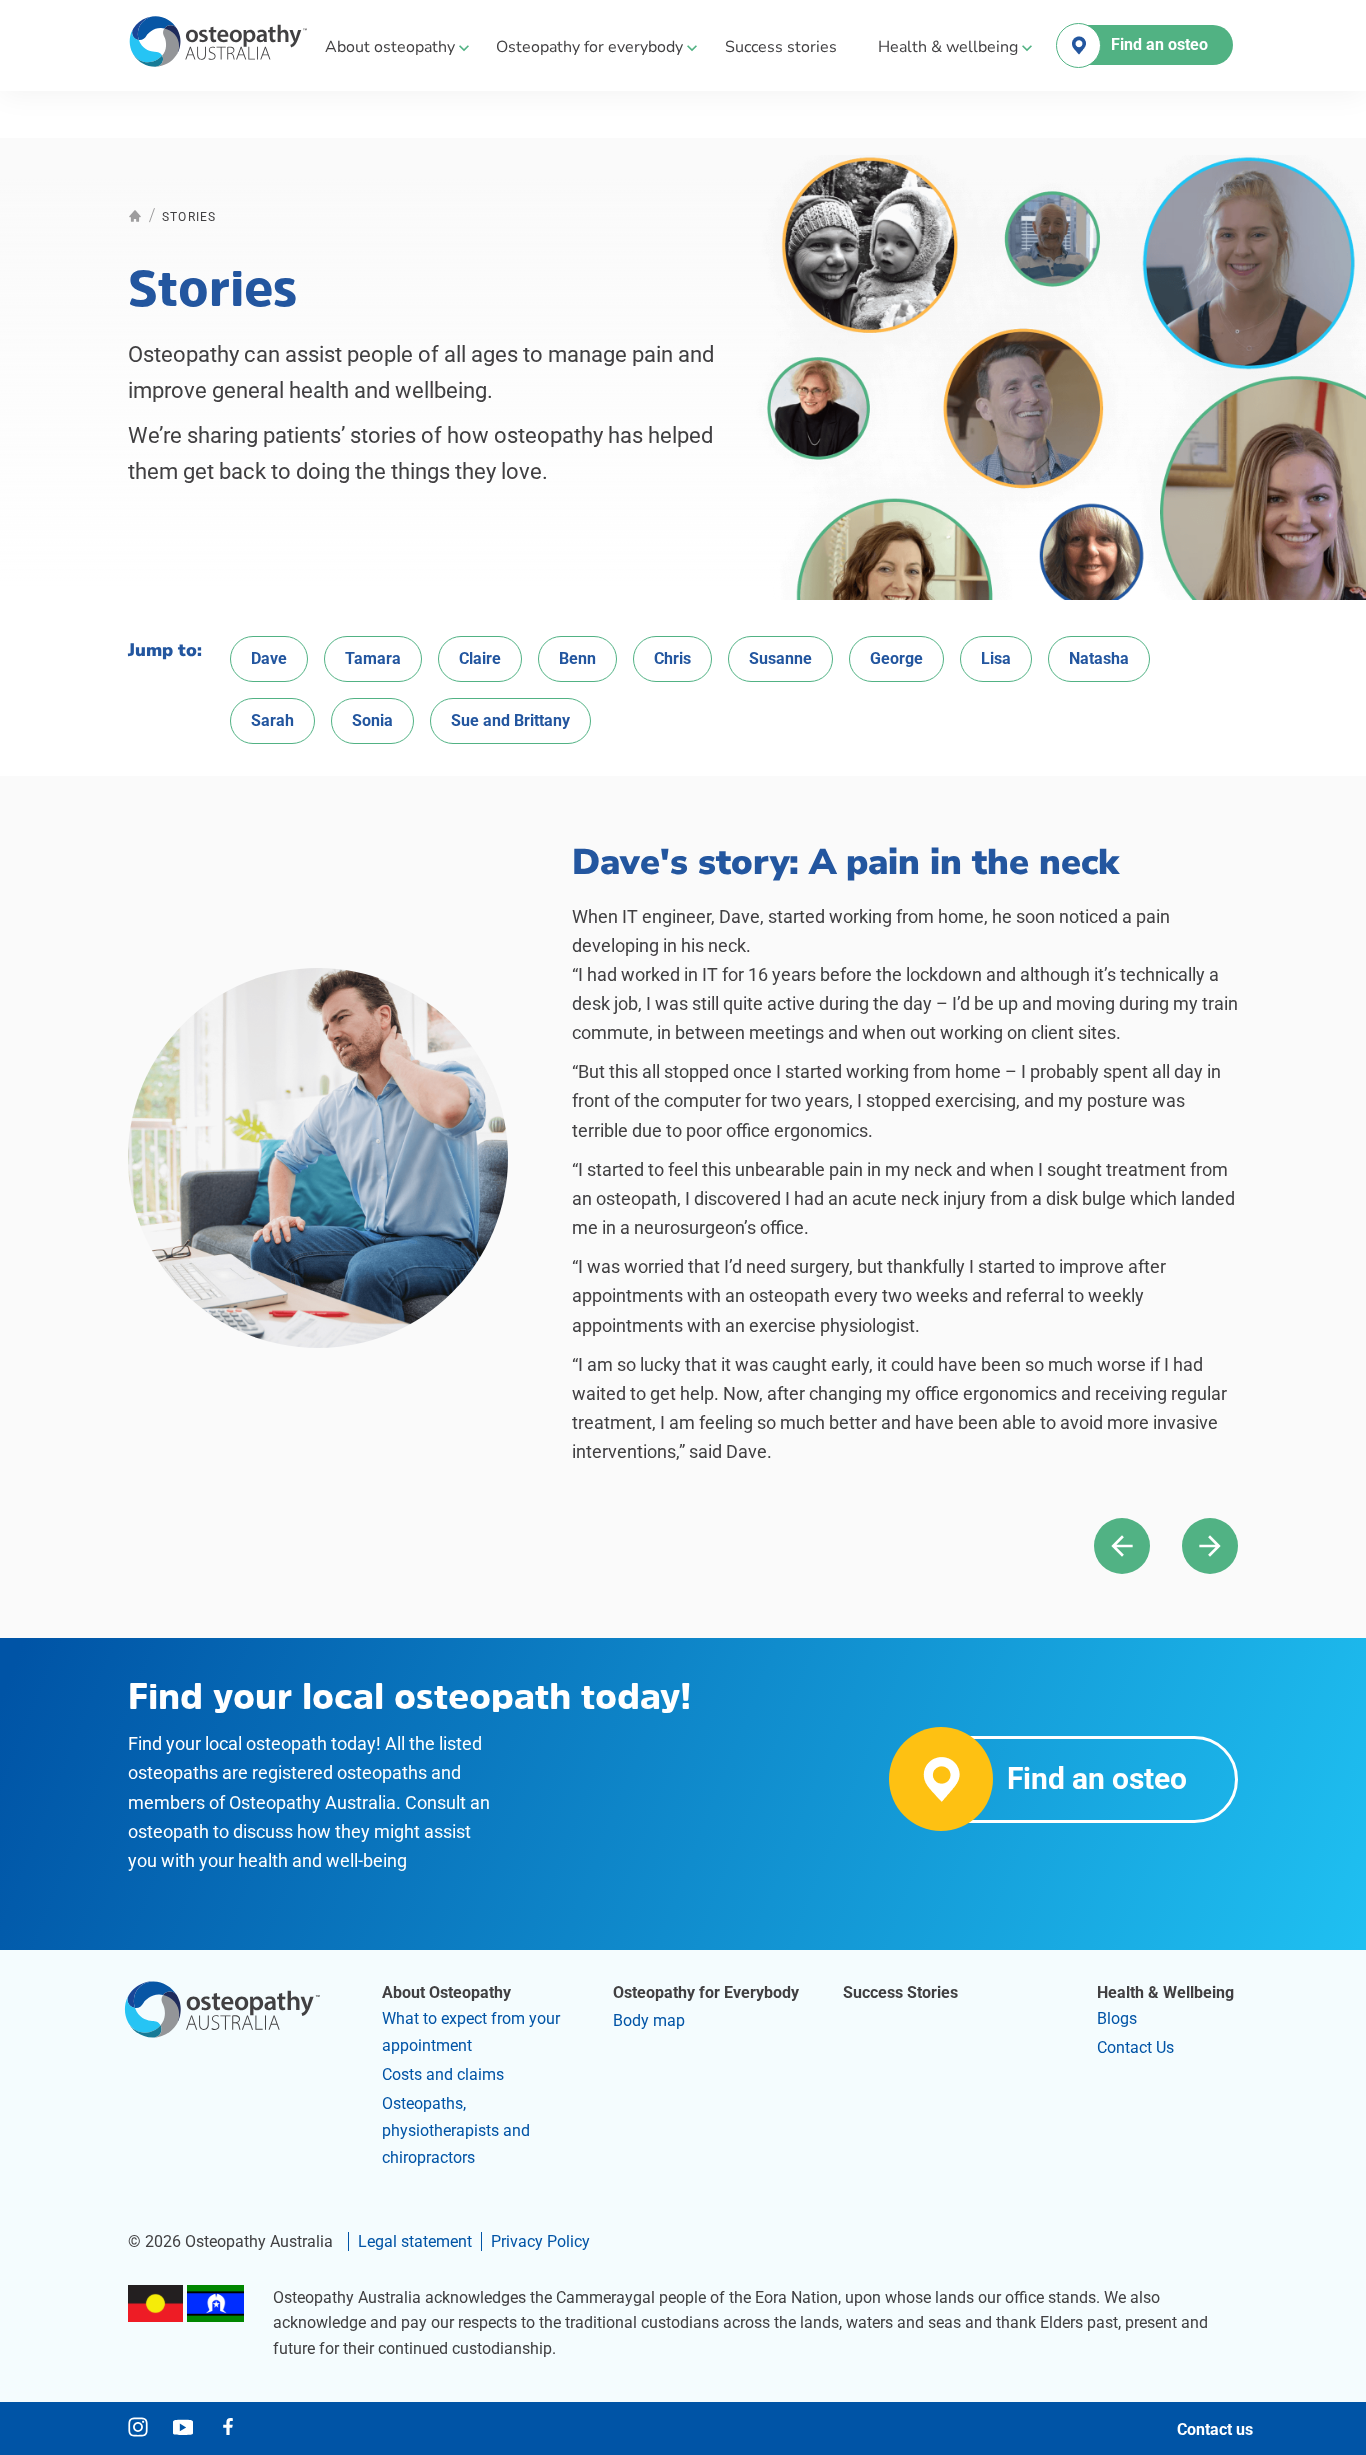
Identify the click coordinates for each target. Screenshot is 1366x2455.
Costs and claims (443, 2074)
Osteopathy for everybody (589, 47)
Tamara (373, 658)
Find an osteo (1159, 44)
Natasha (1099, 658)
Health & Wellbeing (1165, 1992)
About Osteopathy (446, 1992)
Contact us (1215, 2429)
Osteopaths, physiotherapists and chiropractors (456, 2130)
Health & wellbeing (948, 47)
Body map (649, 2020)
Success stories (781, 47)
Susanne (780, 658)
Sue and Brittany (510, 720)
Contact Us (1135, 2047)
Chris (672, 658)
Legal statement (415, 2241)
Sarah (272, 720)
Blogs (1117, 2018)
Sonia (372, 720)
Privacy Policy (540, 2241)
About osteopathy (390, 47)
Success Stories (900, 1992)
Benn (577, 658)
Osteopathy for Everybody (706, 1992)
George (896, 658)
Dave (269, 658)
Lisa (996, 658)
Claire (480, 658)
